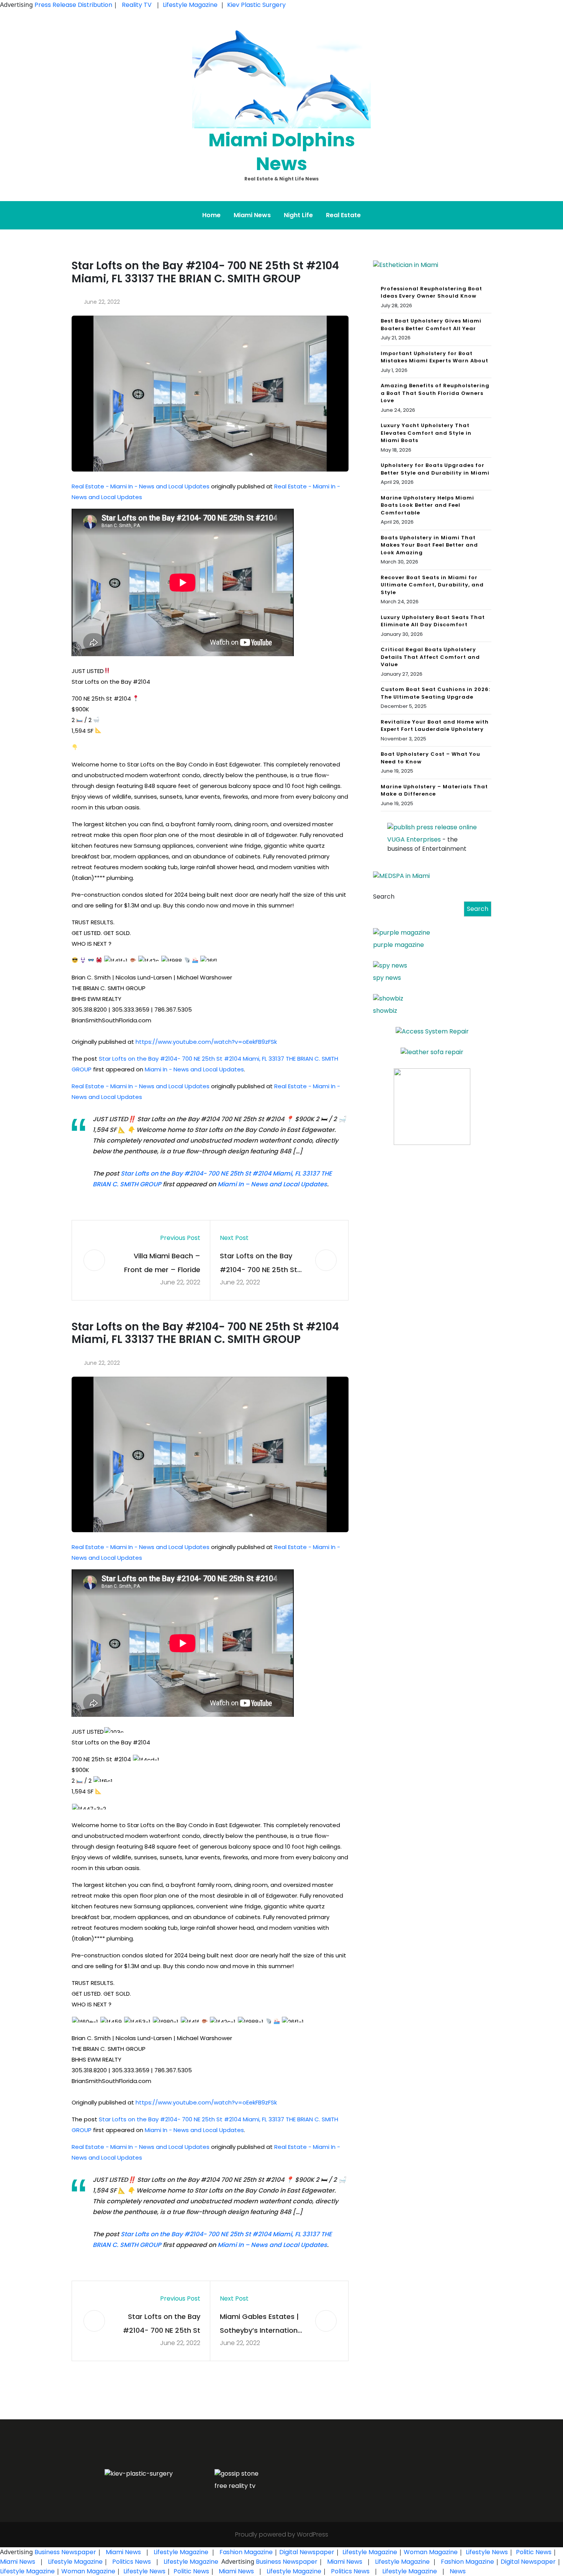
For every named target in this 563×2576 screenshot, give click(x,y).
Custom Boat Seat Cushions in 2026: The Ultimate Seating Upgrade (435, 693)
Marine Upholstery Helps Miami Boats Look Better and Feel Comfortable (427, 505)
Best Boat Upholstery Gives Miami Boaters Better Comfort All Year (431, 325)
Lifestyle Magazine (190, 5)
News (457, 2571)
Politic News (533, 2552)
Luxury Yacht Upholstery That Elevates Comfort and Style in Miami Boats (426, 433)
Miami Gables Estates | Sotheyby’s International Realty (262, 2325)
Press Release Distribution (74, 5)
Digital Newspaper (307, 2552)
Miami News (252, 215)
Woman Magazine (431, 2552)
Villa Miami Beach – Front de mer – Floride (162, 1263)
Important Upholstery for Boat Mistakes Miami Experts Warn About (435, 357)
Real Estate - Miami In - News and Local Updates (141, 486)
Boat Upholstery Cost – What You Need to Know (430, 758)
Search (384, 897)
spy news (387, 978)
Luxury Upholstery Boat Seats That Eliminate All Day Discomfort (433, 621)
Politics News (132, 2562)
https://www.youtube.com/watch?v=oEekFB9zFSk (206, 1042)
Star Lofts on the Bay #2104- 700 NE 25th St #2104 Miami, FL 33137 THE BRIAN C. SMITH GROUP (259, 1264)
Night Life (298, 215)
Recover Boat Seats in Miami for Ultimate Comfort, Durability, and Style (432, 585)
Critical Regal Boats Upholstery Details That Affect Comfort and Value (430, 657)
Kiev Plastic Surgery (256, 5)
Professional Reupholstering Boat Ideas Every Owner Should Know (431, 292)
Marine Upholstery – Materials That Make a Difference (434, 790)
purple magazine (399, 945)
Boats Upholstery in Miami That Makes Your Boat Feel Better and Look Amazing (429, 545)
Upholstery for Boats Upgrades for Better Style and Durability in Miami (435, 469)
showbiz (385, 1011)
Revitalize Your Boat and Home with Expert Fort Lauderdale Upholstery (435, 726)
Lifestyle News (486, 2552)
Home (211, 215)
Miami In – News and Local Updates (272, 1184)
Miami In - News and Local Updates (194, 1069)
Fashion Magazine (246, 2552)
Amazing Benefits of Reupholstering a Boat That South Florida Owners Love (435, 393)
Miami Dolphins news (282, 152)
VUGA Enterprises (414, 839)
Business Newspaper (65, 2552)
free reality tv (235, 2486)
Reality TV (137, 5)
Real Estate (343, 215)
